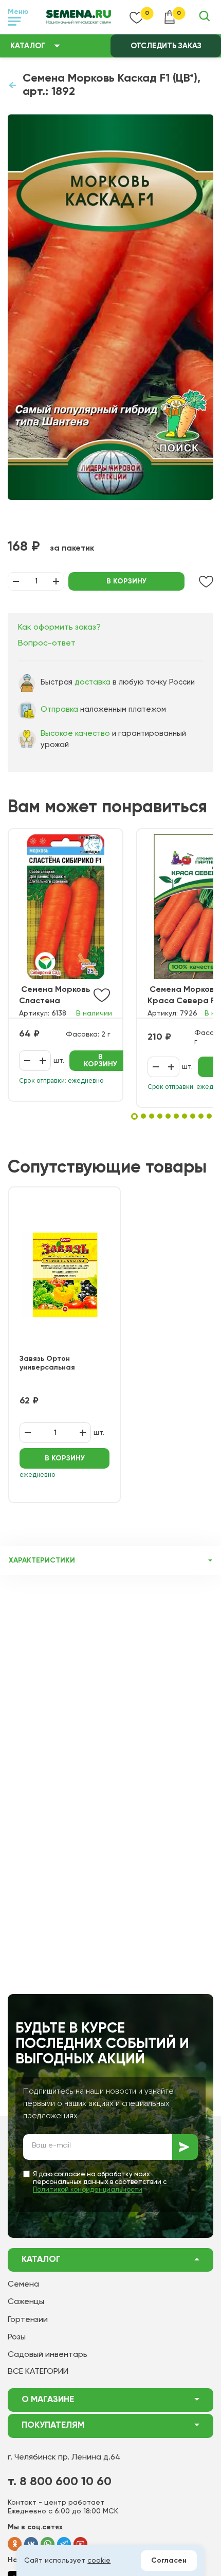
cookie (99, 2561)
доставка (93, 682)
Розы (17, 2337)
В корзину (126, 581)
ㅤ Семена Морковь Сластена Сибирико (55, 996)
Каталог (28, 46)
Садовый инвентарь (48, 2355)
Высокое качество (75, 734)
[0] (137, 17)
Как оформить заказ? (59, 628)
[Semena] (79, 17)
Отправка (59, 709)
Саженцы (26, 2302)
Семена (23, 2285)
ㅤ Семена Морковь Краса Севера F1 (183, 996)
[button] (134, 1116)
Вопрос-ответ (47, 643)
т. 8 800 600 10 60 (60, 2482)
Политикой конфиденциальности (88, 2190)
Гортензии (28, 2320)
